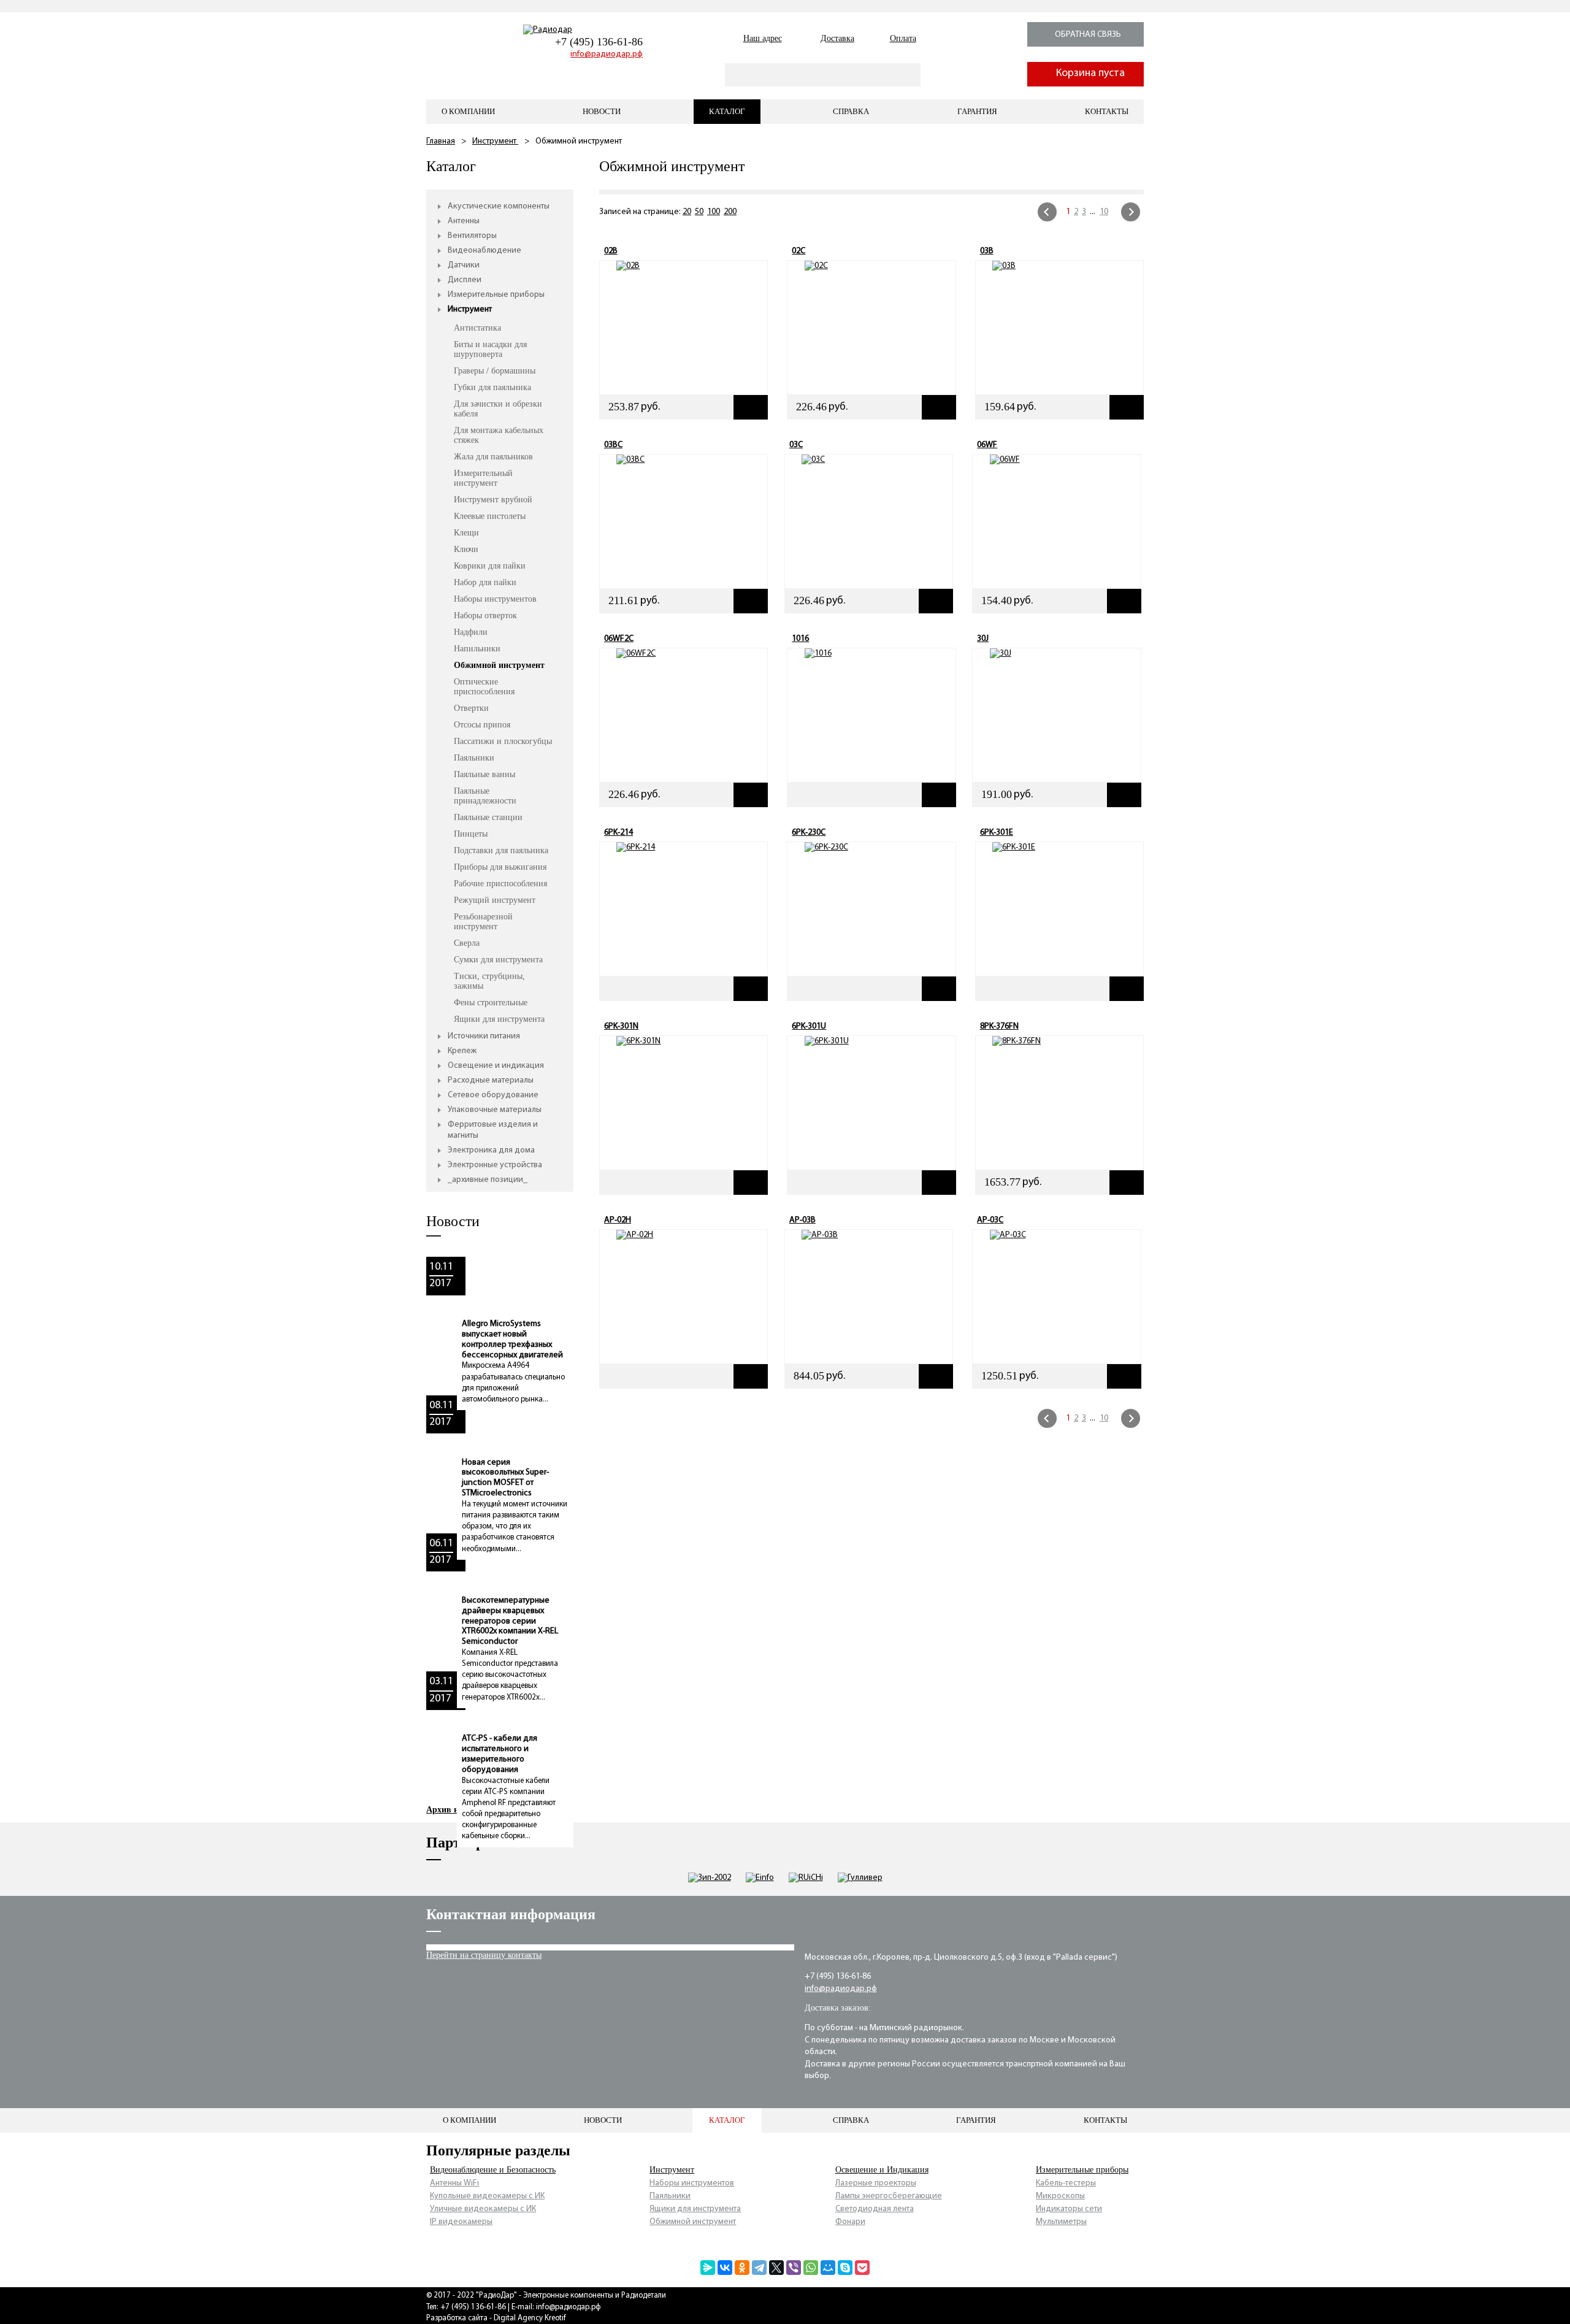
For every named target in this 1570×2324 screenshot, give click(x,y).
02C (798, 251)
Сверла (467, 943)
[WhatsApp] (811, 2268)
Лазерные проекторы (876, 2183)
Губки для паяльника (492, 387)
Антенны (464, 221)
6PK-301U (809, 1026)
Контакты (1107, 111)
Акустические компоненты (499, 206)
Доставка (837, 38)
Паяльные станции (488, 817)
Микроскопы (1060, 2196)
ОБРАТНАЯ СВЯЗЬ (1088, 35)
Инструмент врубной (493, 500)
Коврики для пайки (490, 566)
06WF (987, 445)
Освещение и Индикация (882, 2170)
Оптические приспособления (484, 687)
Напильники (477, 649)
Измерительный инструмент (483, 478)
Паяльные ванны (484, 774)
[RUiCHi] (806, 1878)
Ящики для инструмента (499, 1019)
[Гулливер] (860, 1878)
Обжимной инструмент (499, 665)
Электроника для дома (491, 1150)
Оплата (903, 38)
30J (983, 639)
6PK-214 (618, 833)
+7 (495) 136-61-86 (599, 42)
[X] (776, 2268)
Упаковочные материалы (495, 1110)
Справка (851, 111)
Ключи (466, 549)
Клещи (466, 533)
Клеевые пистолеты (490, 516)
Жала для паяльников (493, 457)
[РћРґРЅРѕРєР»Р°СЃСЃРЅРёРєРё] (742, 2268)
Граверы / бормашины (495, 371)
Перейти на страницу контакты (484, 1955)
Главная (441, 141)
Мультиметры (1061, 2222)
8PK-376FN (999, 1026)
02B (611, 251)
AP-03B (802, 1220)
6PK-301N (621, 1026)
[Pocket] (862, 2268)
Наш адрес (763, 38)
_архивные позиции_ (488, 1180)
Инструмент (495, 141)
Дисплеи (465, 280)
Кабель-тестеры (1066, 2183)
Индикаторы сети (1069, 2209)
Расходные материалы (491, 1080)
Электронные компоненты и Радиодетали (595, 2295)
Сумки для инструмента (498, 960)
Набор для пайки (485, 582)
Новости (602, 111)
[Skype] (845, 2268)
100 (714, 212)
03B (987, 251)
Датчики (464, 265)
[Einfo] (760, 1878)
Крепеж (462, 1051)
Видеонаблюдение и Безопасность (493, 2170)
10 (1104, 212)
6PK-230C (809, 833)
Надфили (471, 632)
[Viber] (794, 2268)
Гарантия (977, 111)
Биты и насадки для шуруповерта (490, 349)
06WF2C (619, 639)
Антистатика (477, 328)
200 (730, 212)
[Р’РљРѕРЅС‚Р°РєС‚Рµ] (725, 2268)
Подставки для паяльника (501, 850)
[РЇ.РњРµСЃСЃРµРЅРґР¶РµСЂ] (708, 2268)
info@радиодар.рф (607, 54)
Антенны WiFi (454, 2183)
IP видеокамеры (461, 2222)
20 (687, 212)
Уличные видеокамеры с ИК (483, 2209)
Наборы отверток (485, 616)
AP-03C (990, 1220)
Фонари (850, 2222)
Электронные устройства (495, 1165)
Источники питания (484, 1036)
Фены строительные (491, 1003)
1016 (800, 639)
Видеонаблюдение (484, 251)
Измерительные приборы (496, 295)
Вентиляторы (472, 236)
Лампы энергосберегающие (889, 2196)
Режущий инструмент (495, 900)
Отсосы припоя (482, 725)
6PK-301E (997, 833)
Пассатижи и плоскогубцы (503, 741)
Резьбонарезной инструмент (483, 922)
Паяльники (474, 758)
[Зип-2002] (710, 1878)
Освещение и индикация (496, 1066)
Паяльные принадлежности (485, 796)
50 (699, 212)
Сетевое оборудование (493, 1095)
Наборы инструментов (495, 599)
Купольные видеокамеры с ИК (487, 2196)
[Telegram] (759, 2268)
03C (796, 445)
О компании (468, 111)
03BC (613, 445)
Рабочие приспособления (500, 884)
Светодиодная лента (875, 2209)
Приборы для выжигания (500, 867)
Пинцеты (471, 834)
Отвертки (471, 708)
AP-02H (618, 1220)
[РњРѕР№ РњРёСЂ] (828, 2268)
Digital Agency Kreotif (530, 2318)
